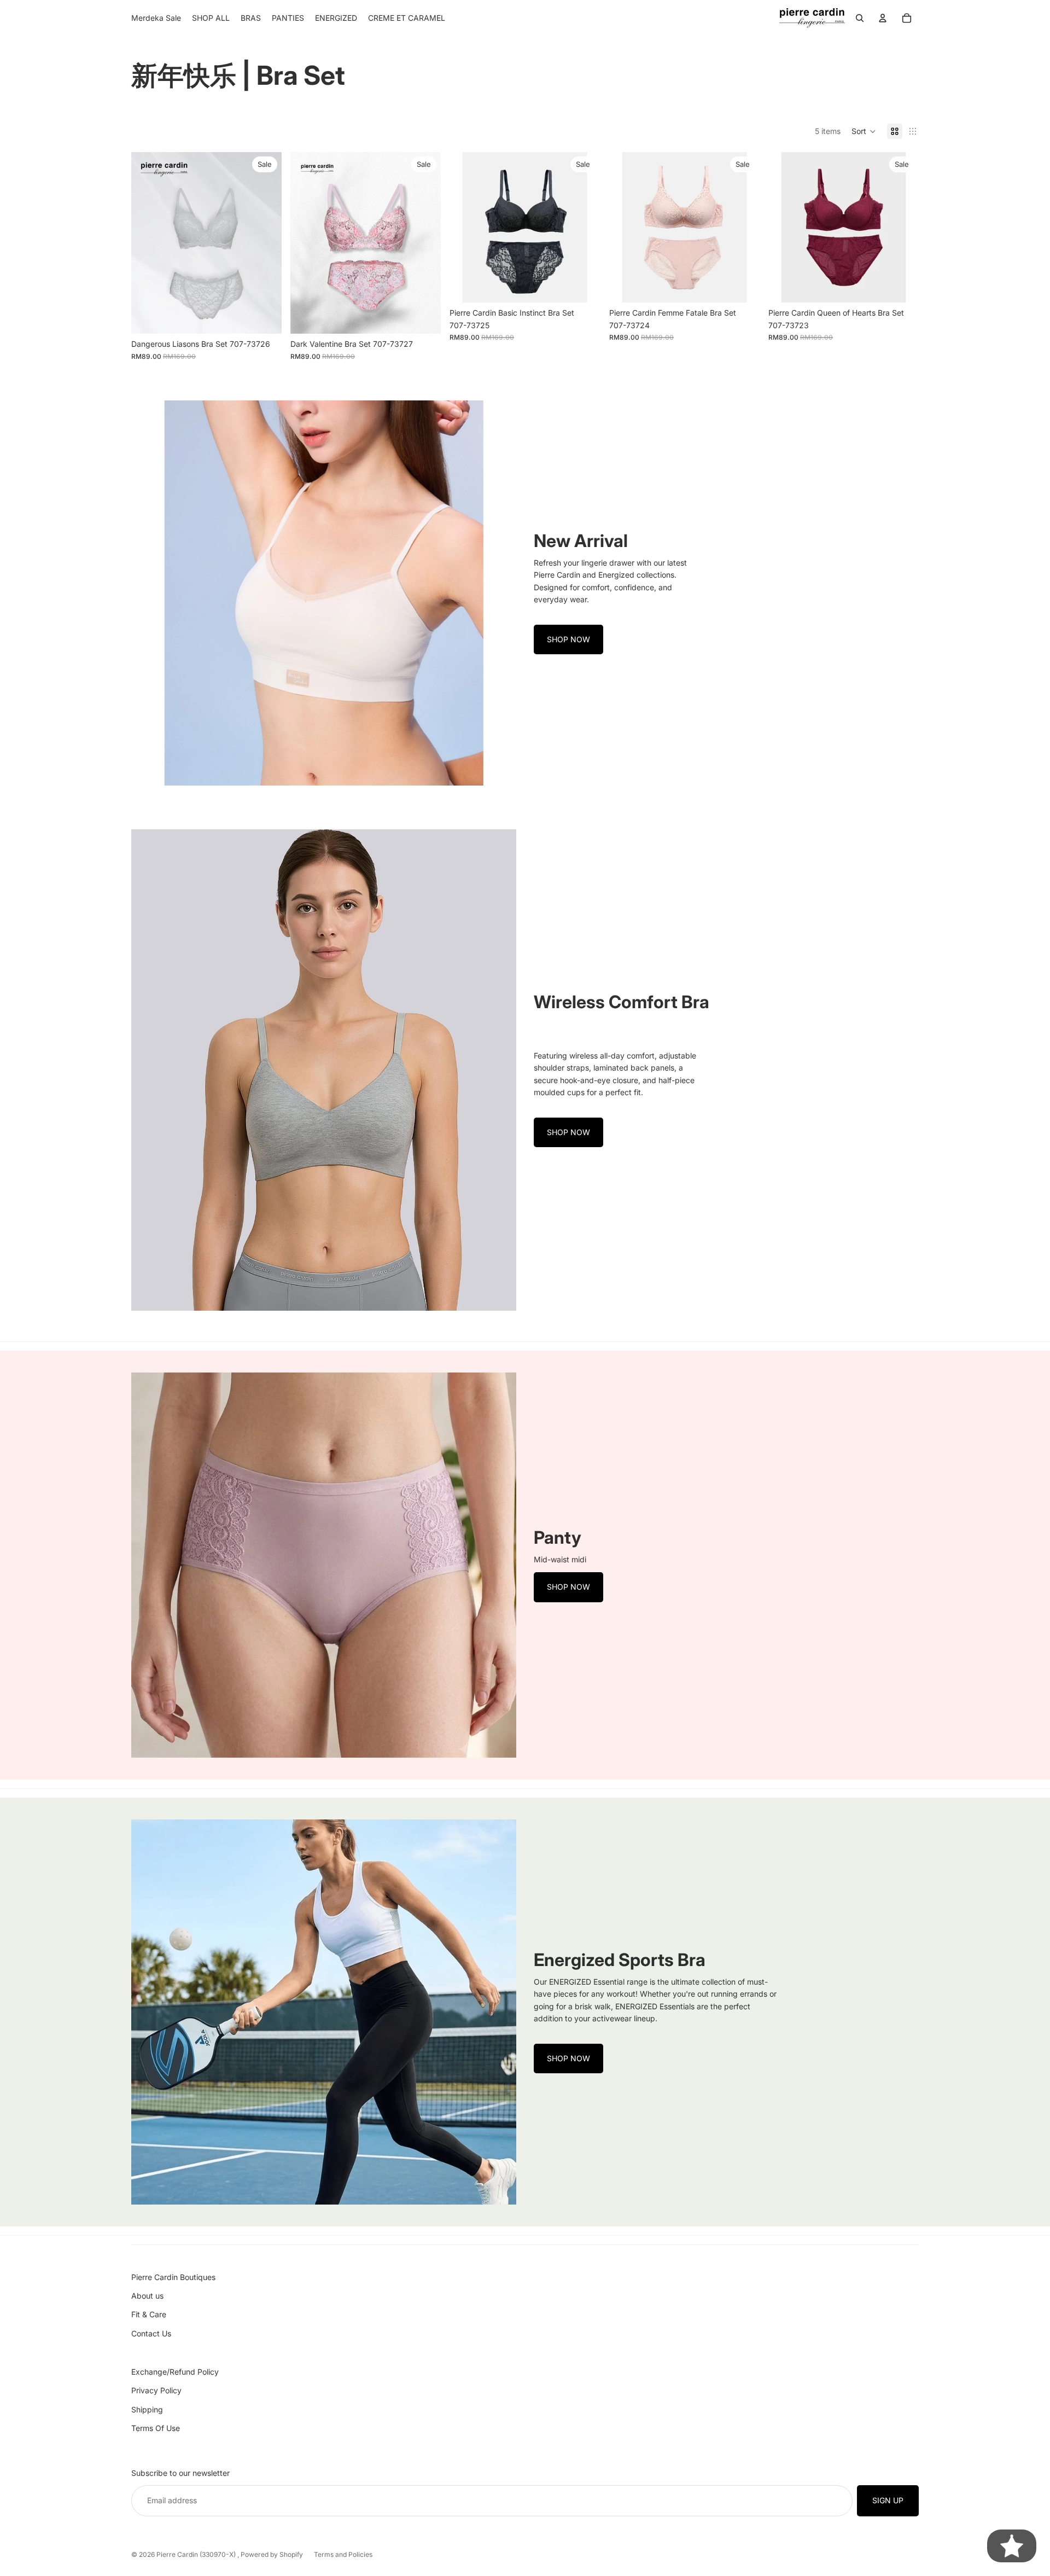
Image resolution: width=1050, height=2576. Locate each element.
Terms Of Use (156, 2428)
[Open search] (860, 18)
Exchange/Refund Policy (175, 2372)
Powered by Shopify (272, 2554)
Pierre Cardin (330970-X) (197, 2554)
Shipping (147, 2409)
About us (147, 2296)
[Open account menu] (883, 18)
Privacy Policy (156, 2390)
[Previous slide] (148, 243)
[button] (864, 131)
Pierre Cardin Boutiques (173, 2277)
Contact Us (151, 2333)
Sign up (888, 2500)
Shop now (568, 639)
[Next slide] (265, 243)
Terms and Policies (343, 2554)
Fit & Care (149, 2314)
